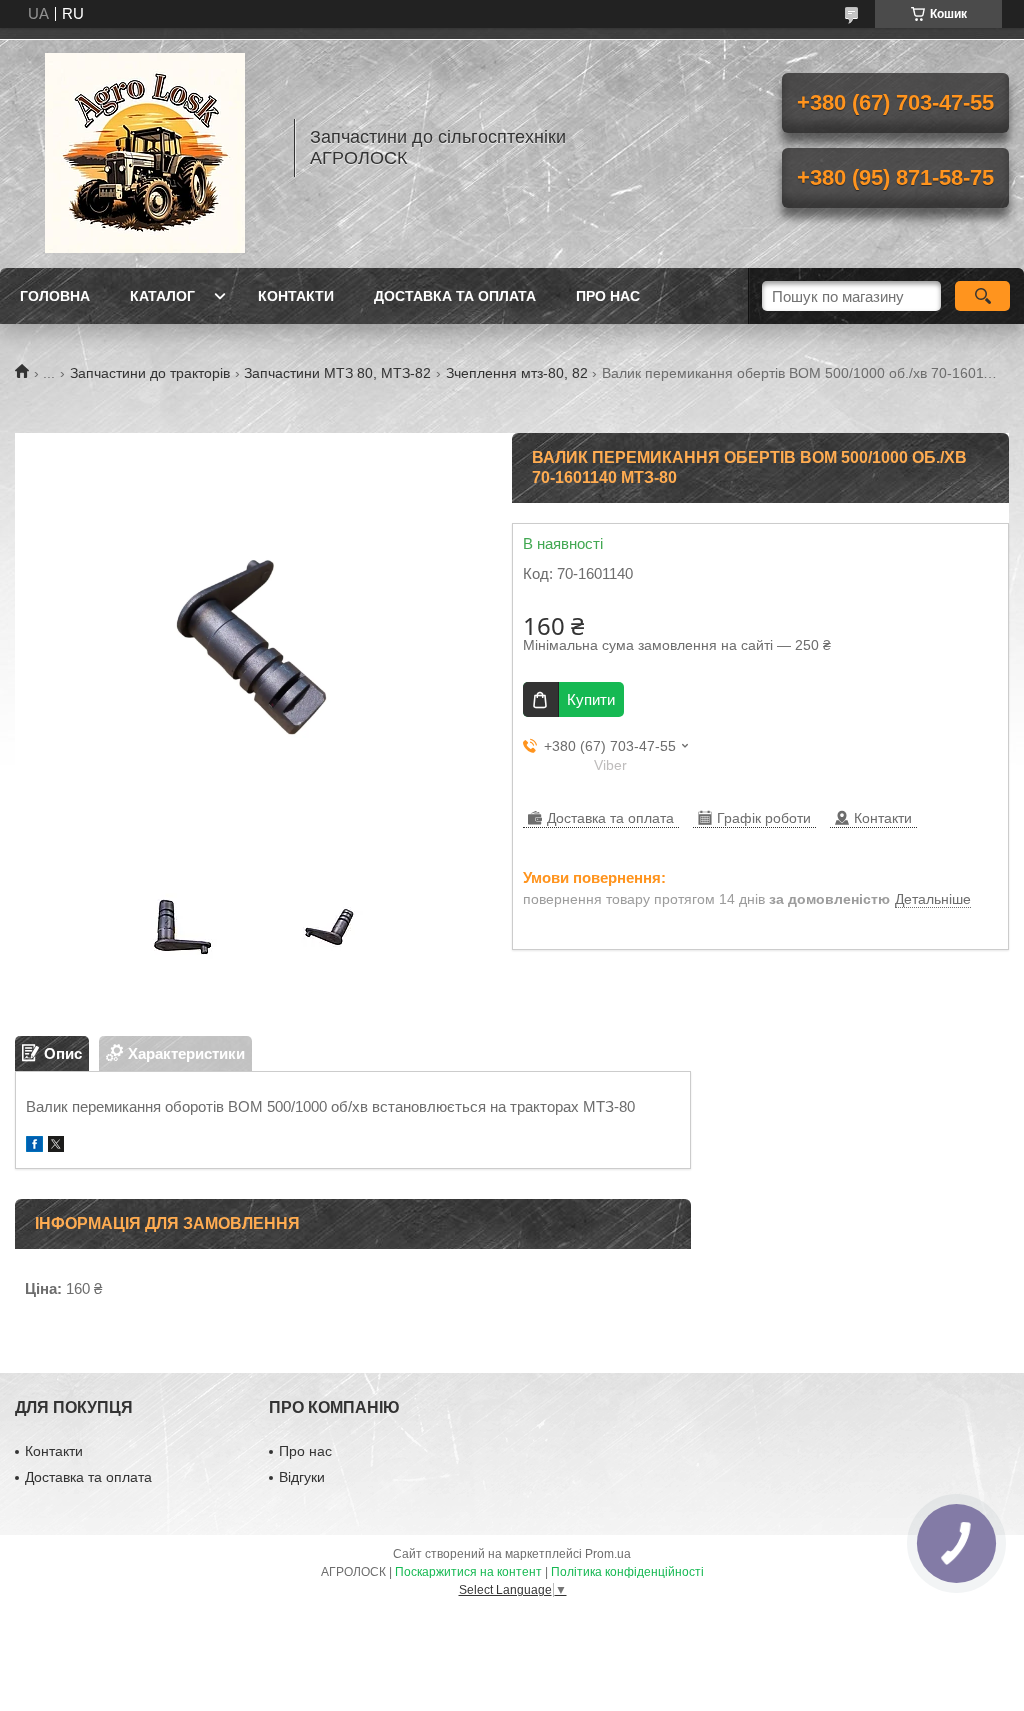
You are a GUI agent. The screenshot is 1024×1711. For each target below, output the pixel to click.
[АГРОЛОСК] (145, 148)
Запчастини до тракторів (150, 373)
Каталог (162, 296)
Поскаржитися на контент (468, 1572)
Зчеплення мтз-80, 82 (517, 373)
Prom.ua (608, 1554)
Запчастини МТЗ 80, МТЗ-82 (337, 373)
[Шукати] (982, 296)
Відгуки (302, 1477)
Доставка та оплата (455, 296)
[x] (56, 1146)
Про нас (608, 296)
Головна (55, 296)
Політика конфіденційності (627, 1572)
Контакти (296, 296)
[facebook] (34, 1146)
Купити (591, 699)
